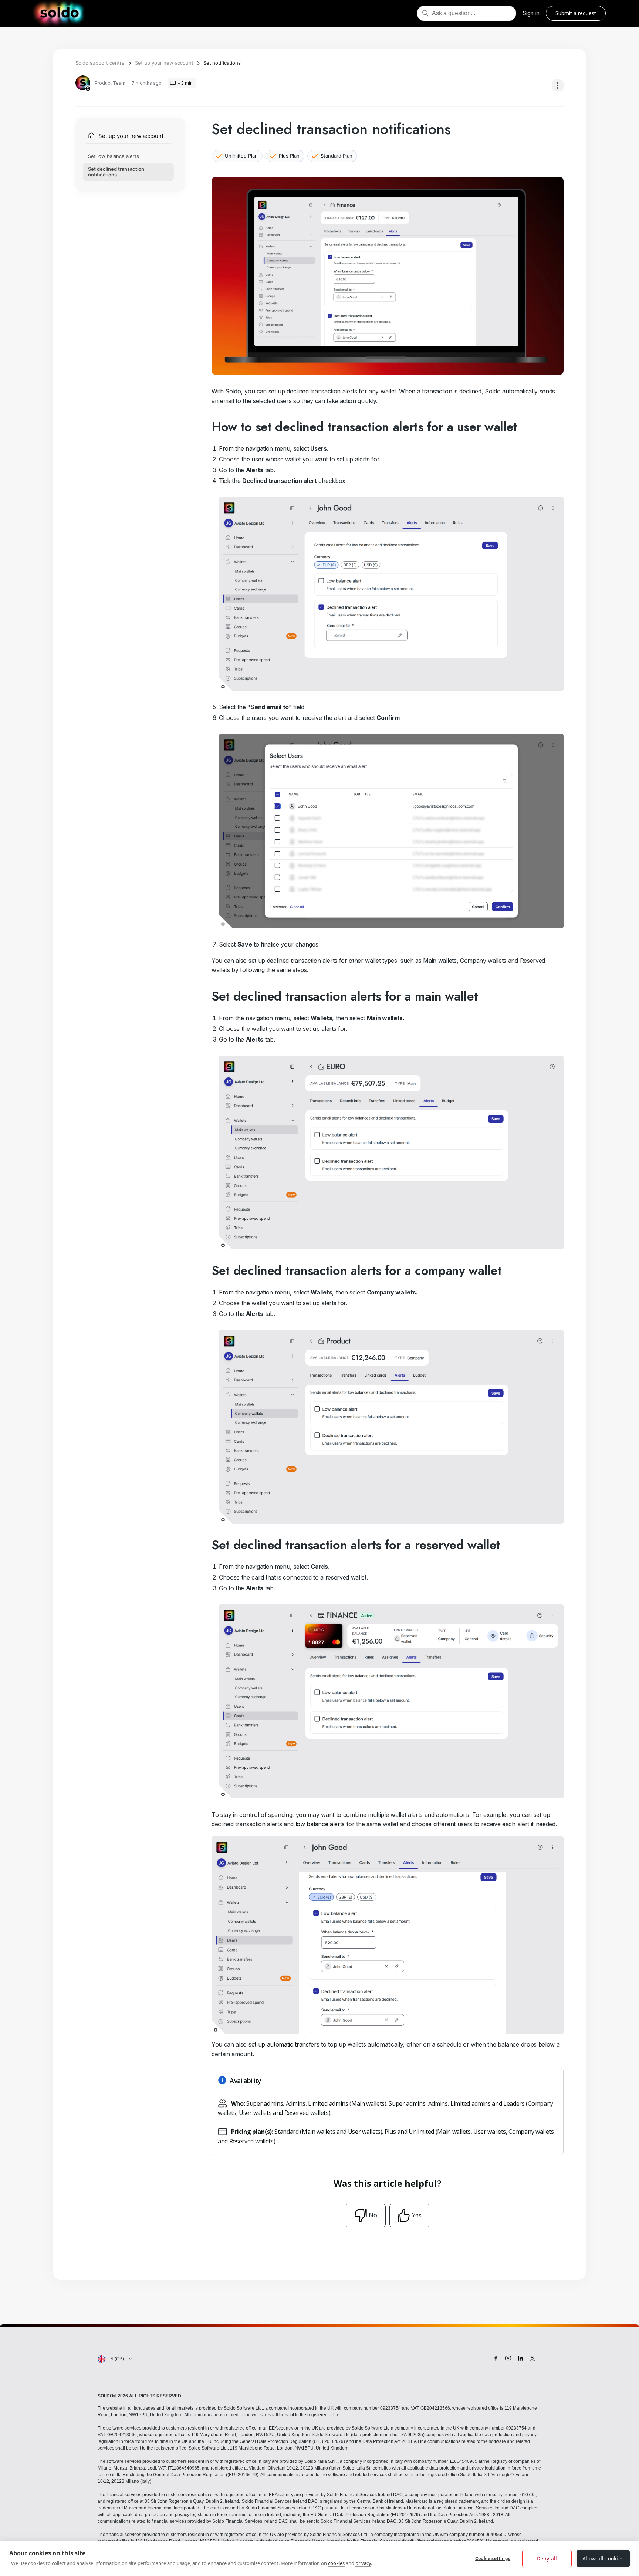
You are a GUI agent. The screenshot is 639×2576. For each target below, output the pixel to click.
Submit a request (576, 13)
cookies (336, 2563)
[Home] (59, 13)
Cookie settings (493, 2558)
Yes (417, 2215)
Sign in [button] (531, 13)
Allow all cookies (603, 2558)
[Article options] (558, 85)
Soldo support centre (101, 63)
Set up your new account (164, 63)
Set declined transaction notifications (116, 172)
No (373, 2215)
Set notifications (222, 63)
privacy (363, 2563)
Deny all (547, 2558)
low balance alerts (320, 1824)
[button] (114, 2359)
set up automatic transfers (284, 2044)
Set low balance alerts (114, 156)
